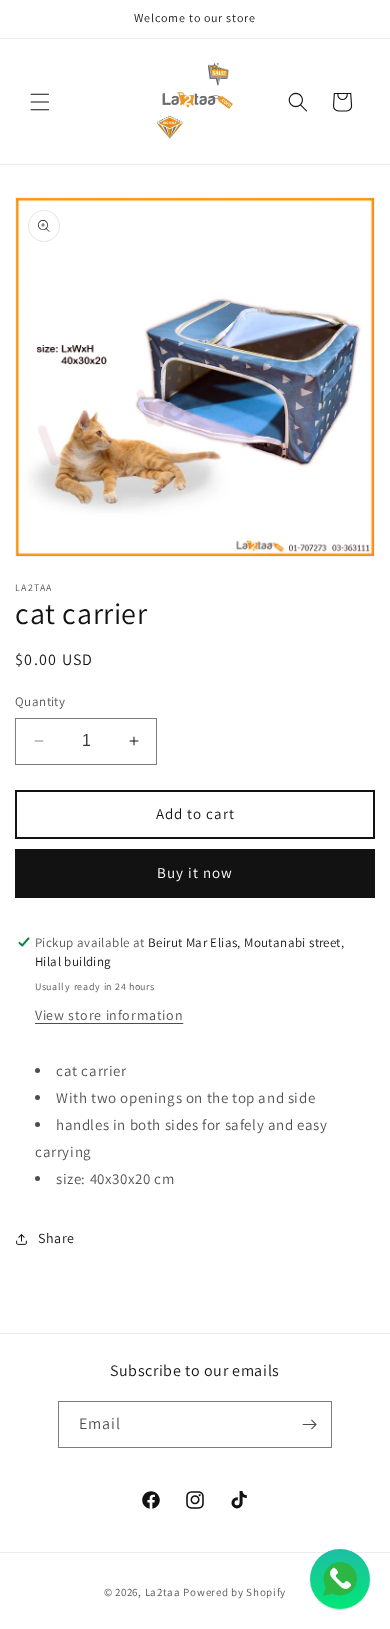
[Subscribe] (309, 1424)
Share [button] (56, 1238)
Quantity (40, 701)
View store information (109, 1015)
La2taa (163, 1592)
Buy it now (195, 872)
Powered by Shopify (234, 1592)
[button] (40, 102)
